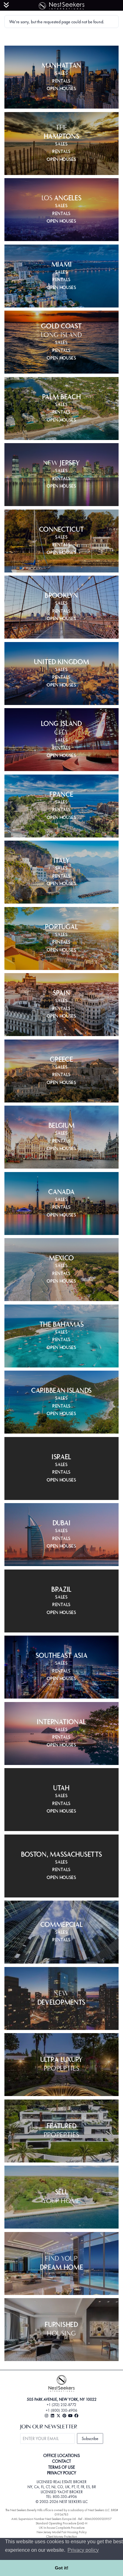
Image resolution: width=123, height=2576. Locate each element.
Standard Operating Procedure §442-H (61, 2523)
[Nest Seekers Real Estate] (61, 5)
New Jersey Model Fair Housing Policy (62, 2532)
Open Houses (61, 89)
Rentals (61, 82)
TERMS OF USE (62, 2467)
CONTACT (61, 2461)
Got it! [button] (62, 2568)
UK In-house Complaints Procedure (62, 2528)
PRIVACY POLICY (61, 2473)
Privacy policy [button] (83, 2550)
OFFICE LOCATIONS (61, 2455)
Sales (61, 74)
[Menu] (6, 5)
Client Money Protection (61, 2537)
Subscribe (90, 2438)
